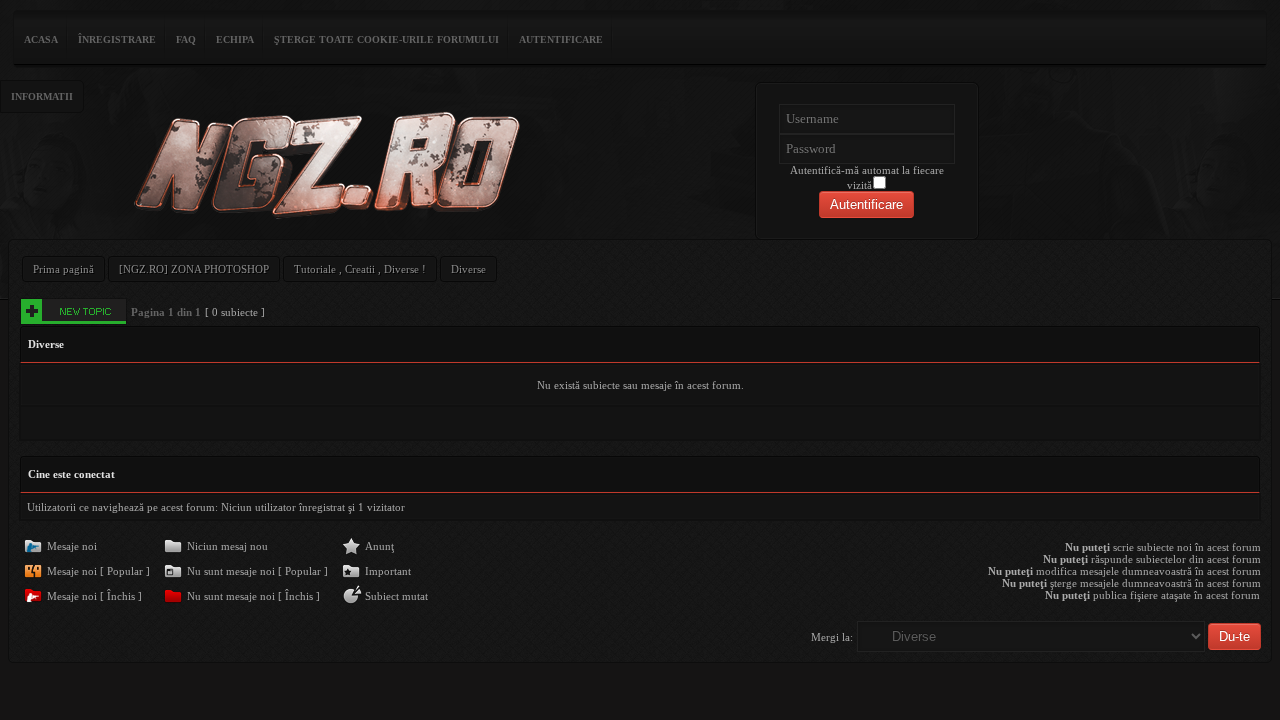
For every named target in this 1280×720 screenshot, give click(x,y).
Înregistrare (117, 39)
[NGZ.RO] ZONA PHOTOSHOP (194, 269)
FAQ (186, 39)
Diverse (468, 269)
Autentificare (561, 39)
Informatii (42, 96)
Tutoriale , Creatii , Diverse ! (360, 269)
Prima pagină (63, 269)
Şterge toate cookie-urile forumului (386, 39)
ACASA (41, 39)
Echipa (235, 39)
